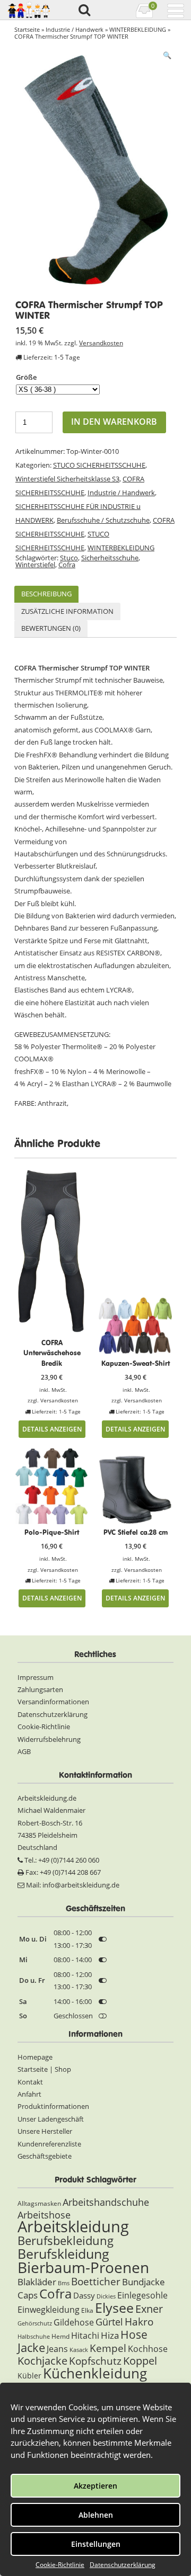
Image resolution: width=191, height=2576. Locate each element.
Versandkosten (101, 343)
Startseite (27, 29)
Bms (64, 2283)
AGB (24, 1751)
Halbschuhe (34, 2337)
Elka (87, 2310)
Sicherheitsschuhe (110, 558)
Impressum (36, 1677)
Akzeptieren (95, 2486)
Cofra (67, 565)
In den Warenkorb (114, 422)
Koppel (140, 2360)
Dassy (84, 2295)
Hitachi (85, 2336)
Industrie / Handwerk (75, 29)
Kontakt (30, 2082)
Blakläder (37, 2282)
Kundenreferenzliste (49, 2144)
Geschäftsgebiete (45, 2156)
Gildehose (74, 2322)
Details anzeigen (52, 1429)
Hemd (60, 2336)
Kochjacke (42, 2360)
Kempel (108, 2348)
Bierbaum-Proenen (83, 2267)
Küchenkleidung (95, 2373)
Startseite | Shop (44, 2069)
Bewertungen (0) (51, 628)
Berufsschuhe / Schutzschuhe (103, 520)
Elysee (114, 2307)
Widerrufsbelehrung (49, 1739)
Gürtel (109, 2322)
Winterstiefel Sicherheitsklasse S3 (67, 479)
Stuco (69, 558)
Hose (134, 2334)
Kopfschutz (95, 2361)
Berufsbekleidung (66, 2240)
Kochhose (148, 2349)
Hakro (139, 2322)
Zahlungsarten (40, 1689)
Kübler (29, 2376)
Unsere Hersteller (45, 2131)
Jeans (57, 2349)
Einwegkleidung (49, 2310)
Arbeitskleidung (73, 2226)
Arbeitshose (44, 2215)
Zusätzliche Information (67, 611)
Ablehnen (96, 2515)
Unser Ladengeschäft (51, 2119)
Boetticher (96, 2281)
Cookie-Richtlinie (60, 2565)
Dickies (106, 2296)
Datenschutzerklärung (123, 2565)
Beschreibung (46, 594)
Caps (28, 2295)
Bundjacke (144, 2282)
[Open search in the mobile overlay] (84, 11)
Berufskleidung (63, 2253)
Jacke (31, 2347)
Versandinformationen (53, 1702)
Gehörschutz (35, 2323)
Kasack (79, 2350)
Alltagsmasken (39, 2203)
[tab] (46, 594)
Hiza (110, 2335)
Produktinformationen (53, 2106)
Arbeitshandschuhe (106, 2202)
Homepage (35, 2057)
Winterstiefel (35, 565)
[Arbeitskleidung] (28, 10)
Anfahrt (29, 2094)
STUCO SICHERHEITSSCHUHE (99, 465)
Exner (149, 2309)
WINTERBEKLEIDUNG (138, 29)
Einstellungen (96, 2544)
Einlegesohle (142, 2295)
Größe (26, 377)
